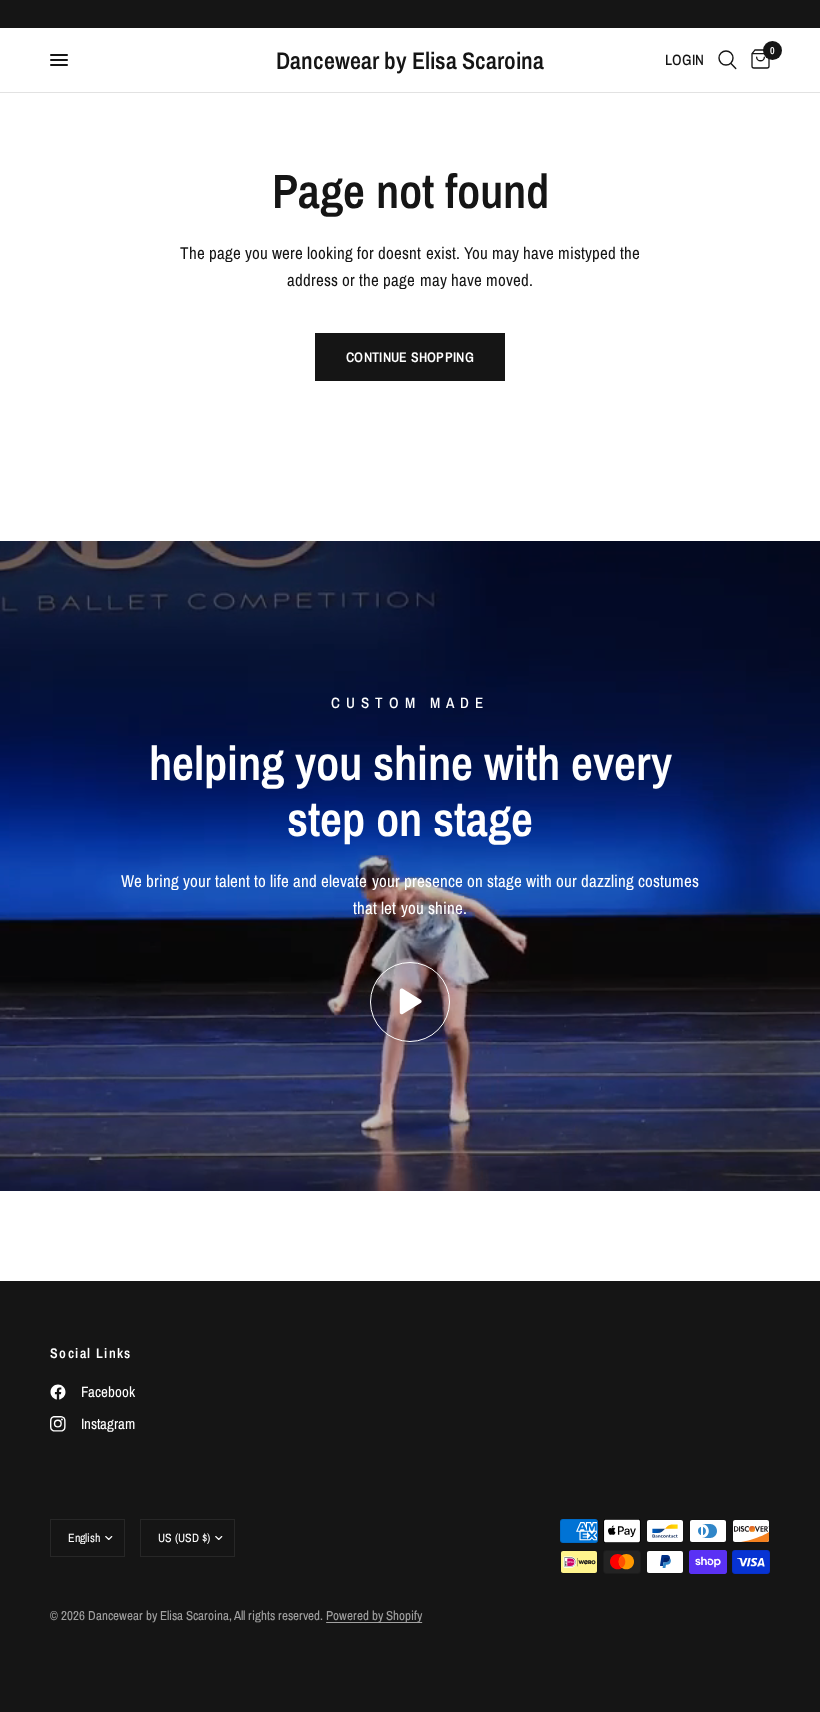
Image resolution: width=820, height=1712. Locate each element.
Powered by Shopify (374, 1615)
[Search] (727, 60)
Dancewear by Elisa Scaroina (410, 60)
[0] (757, 60)
